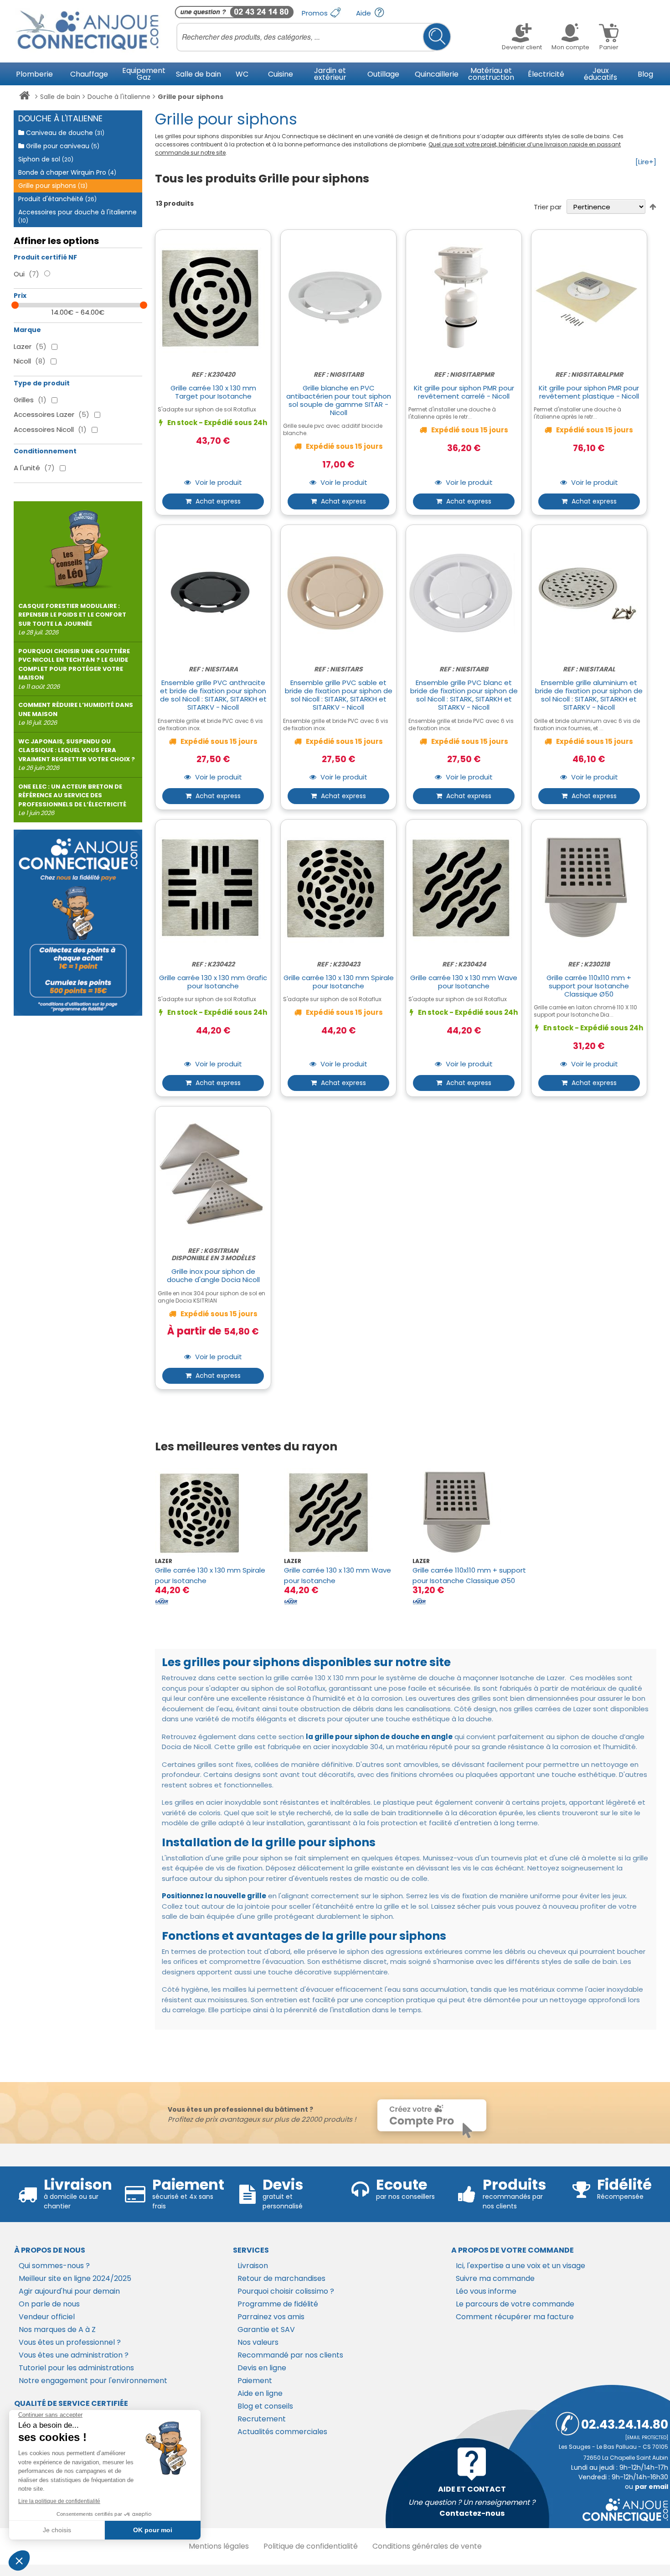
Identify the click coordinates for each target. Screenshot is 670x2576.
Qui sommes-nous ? (54, 2266)
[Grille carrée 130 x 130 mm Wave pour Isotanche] (341, 1513)
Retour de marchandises (281, 2278)
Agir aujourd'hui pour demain (69, 2291)
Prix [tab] (20, 296)
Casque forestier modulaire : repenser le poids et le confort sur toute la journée (72, 619)
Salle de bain (60, 97)
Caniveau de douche (64, 133)
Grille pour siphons (53, 186)
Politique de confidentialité (311, 2546)
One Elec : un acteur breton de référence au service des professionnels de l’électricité (72, 800)
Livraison (253, 2266)
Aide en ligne (260, 2393)
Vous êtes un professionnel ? (70, 2342)
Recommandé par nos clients (290, 2355)
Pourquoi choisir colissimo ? (286, 2291)
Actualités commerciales (282, 2432)
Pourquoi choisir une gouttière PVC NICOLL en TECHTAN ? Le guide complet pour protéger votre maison (74, 669)
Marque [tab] (27, 330)
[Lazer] (162, 1601)
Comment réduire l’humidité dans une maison (76, 714)
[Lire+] (646, 162)
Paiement (255, 2381)
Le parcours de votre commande (515, 2304)
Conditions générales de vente (427, 2546)
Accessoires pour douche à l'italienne (77, 216)
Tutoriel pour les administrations (76, 2368)
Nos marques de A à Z (57, 2329)
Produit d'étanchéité (57, 199)
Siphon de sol (46, 159)
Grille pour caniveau (62, 146)
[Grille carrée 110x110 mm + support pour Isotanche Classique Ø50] (470, 1513)
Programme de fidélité (278, 2304)
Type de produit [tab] (42, 383)
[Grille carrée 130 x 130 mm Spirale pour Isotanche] (212, 1513)
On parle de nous (49, 2304)
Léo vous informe (486, 2291)
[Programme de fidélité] (78, 923)
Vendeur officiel (47, 2317)
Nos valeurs (258, 2342)
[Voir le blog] (78, 546)
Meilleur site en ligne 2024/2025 (75, 2278)
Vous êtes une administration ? (74, 2355)
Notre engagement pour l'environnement (93, 2381)
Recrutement (262, 2419)
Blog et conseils (265, 2406)
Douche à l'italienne (119, 97)
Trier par (548, 207)
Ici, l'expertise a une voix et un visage (521, 2266)
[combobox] (314, 37)
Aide (364, 13)
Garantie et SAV (266, 2329)
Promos (316, 13)
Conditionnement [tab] (45, 451)
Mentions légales (219, 2546)
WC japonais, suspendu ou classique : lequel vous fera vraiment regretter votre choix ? (77, 755)
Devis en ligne (262, 2368)
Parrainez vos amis (271, 2317)
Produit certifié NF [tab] (45, 257)
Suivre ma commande (495, 2278)
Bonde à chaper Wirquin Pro (67, 172)
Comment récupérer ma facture (515, 2317)
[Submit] (437, 37)
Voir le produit (218, 483)
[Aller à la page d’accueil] (24, 97)
